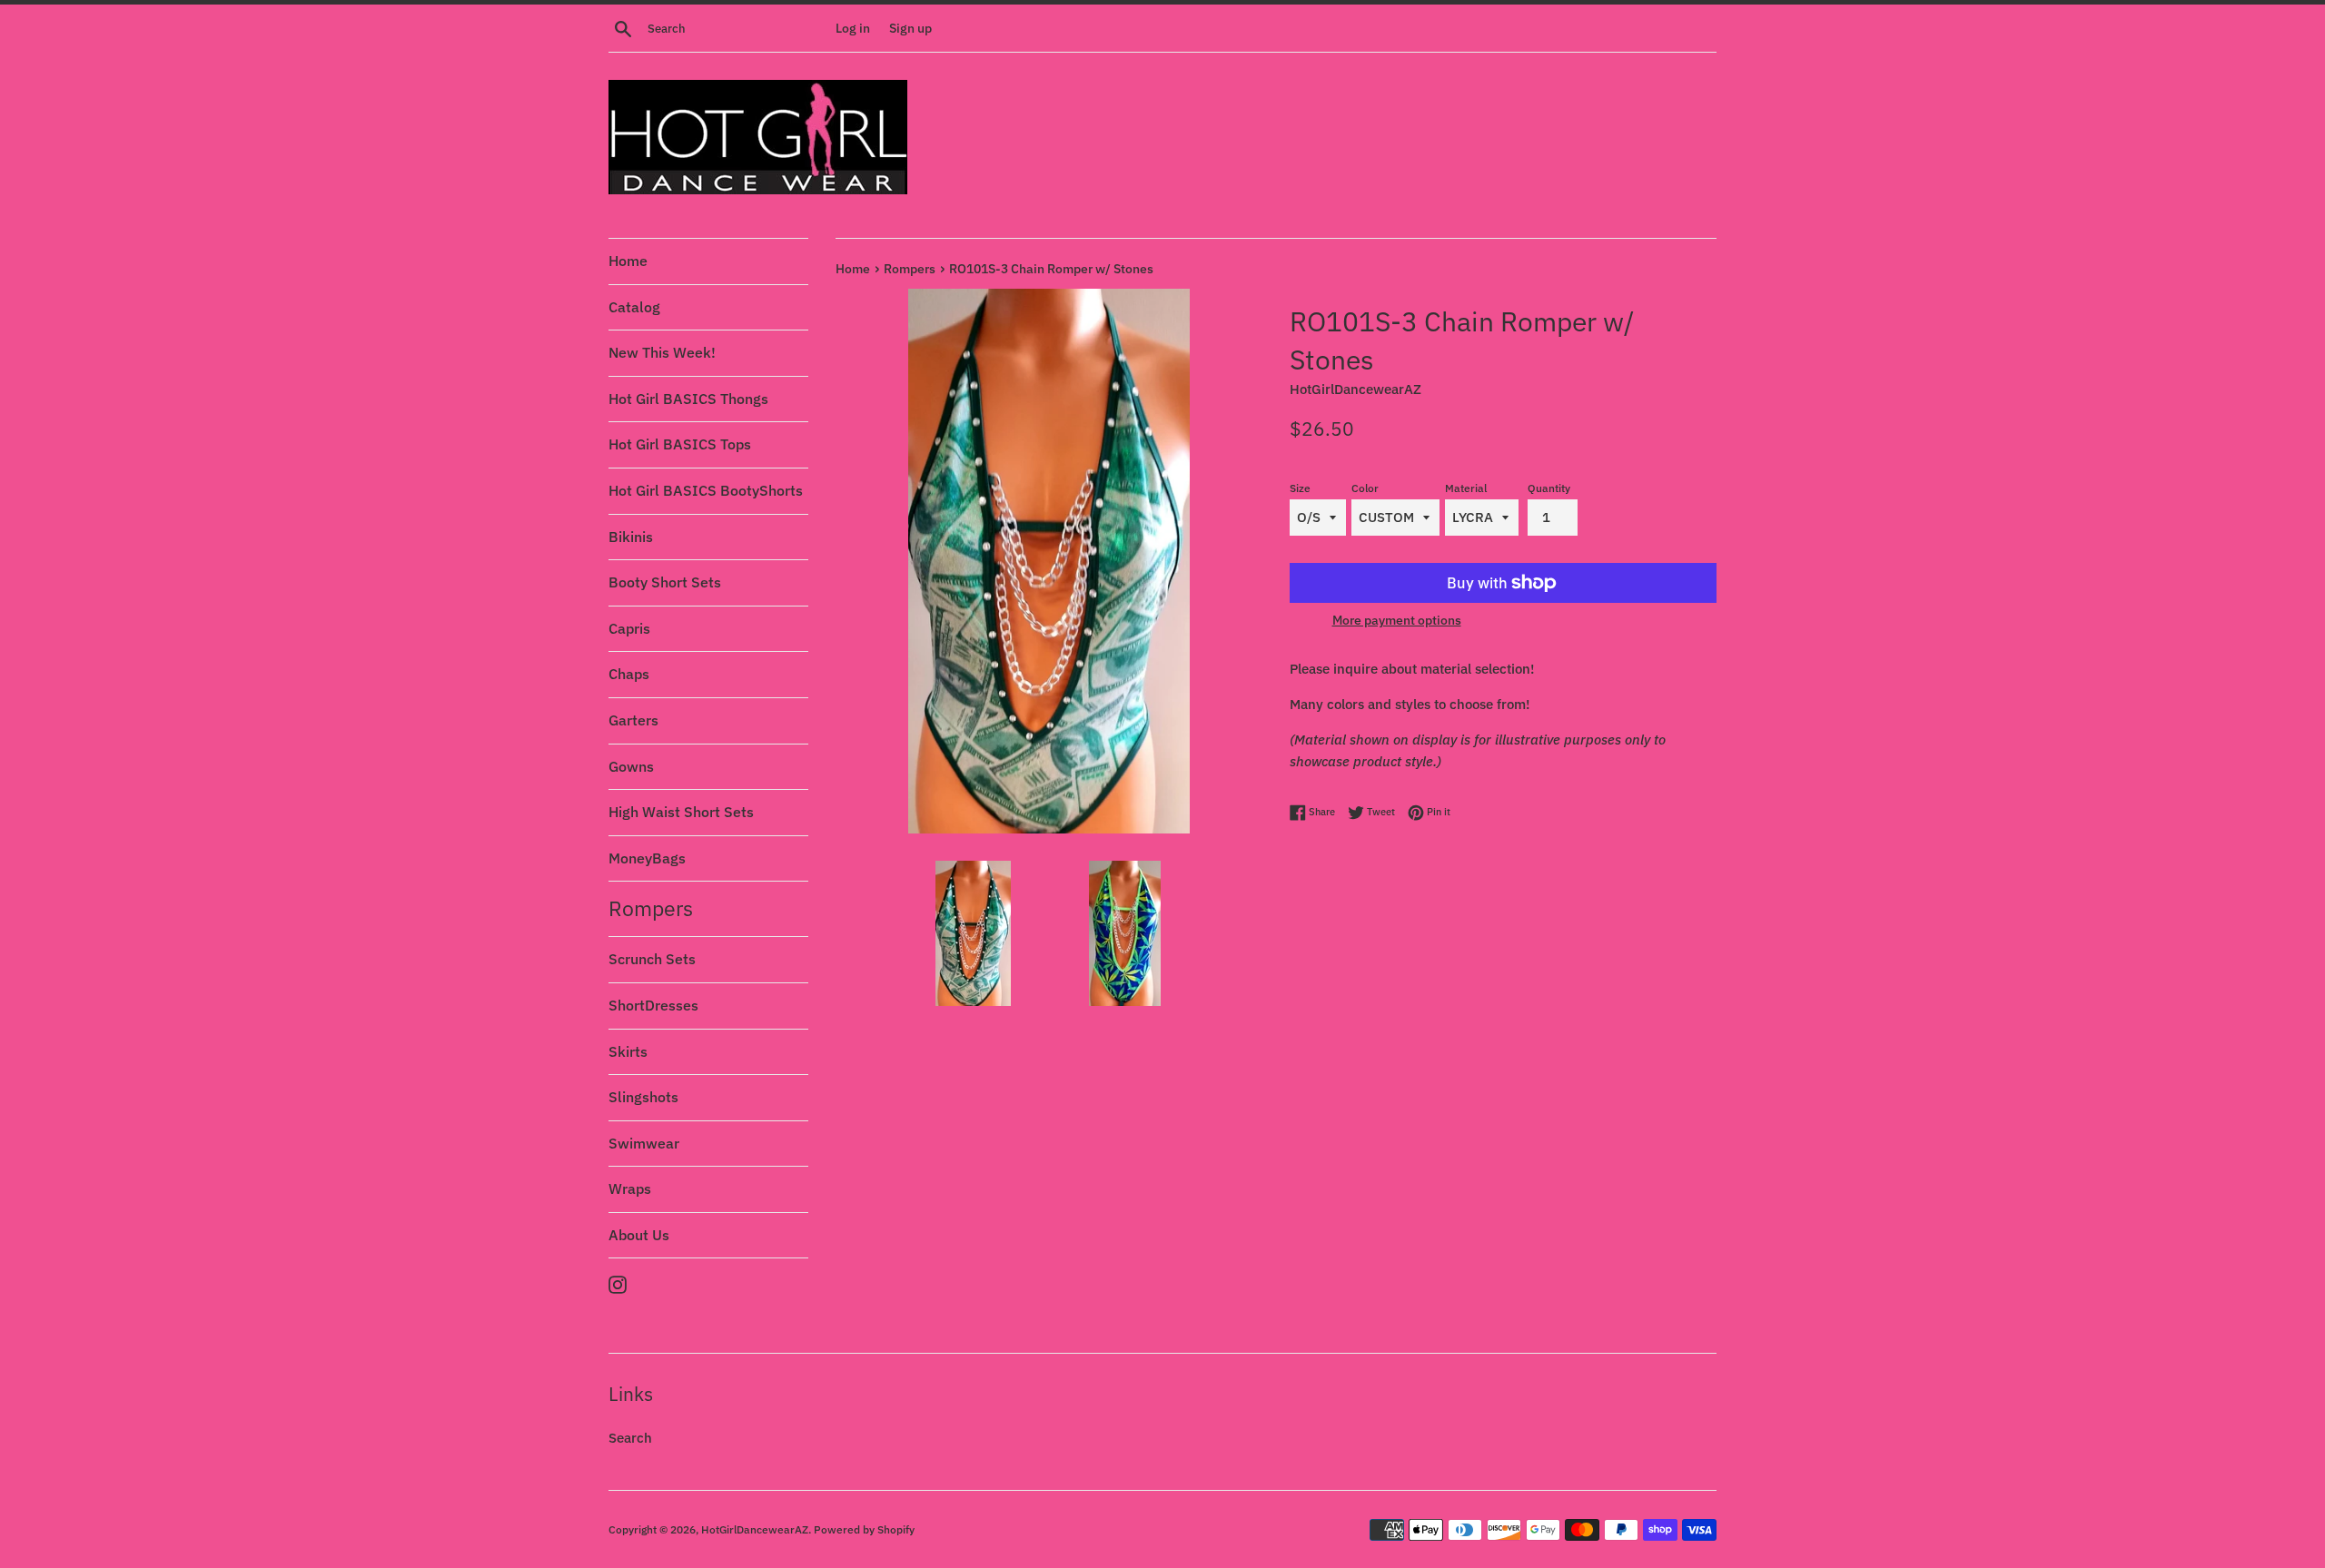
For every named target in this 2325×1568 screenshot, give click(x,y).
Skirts (628, 1051)
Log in (853, 28)
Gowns (631, 766)
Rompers (651, 908)
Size (1300, 488)
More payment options (1397, 620)
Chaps (629, 674)
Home (628, 261)
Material (1466, 488)
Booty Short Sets (665, 582)
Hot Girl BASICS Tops (680, 444)
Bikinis (631, 537)
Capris (629, 628)
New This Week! (662, 352)
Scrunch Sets (652, 959)
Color (1365, 488)
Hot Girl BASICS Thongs (688, 399)
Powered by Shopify (864, 1529)
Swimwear (644, 1143)
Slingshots (643, 1097)
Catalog (634, 307)
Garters (633, 720)
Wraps (630, 1188)
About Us (639, 1235)
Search (630, 1438)
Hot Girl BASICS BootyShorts (706, 490)
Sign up (910, 28)
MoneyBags (647, 858)
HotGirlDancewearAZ (755, 1529)
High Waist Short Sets (681, 812)
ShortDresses (653, 1005)
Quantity (1549, 488)
